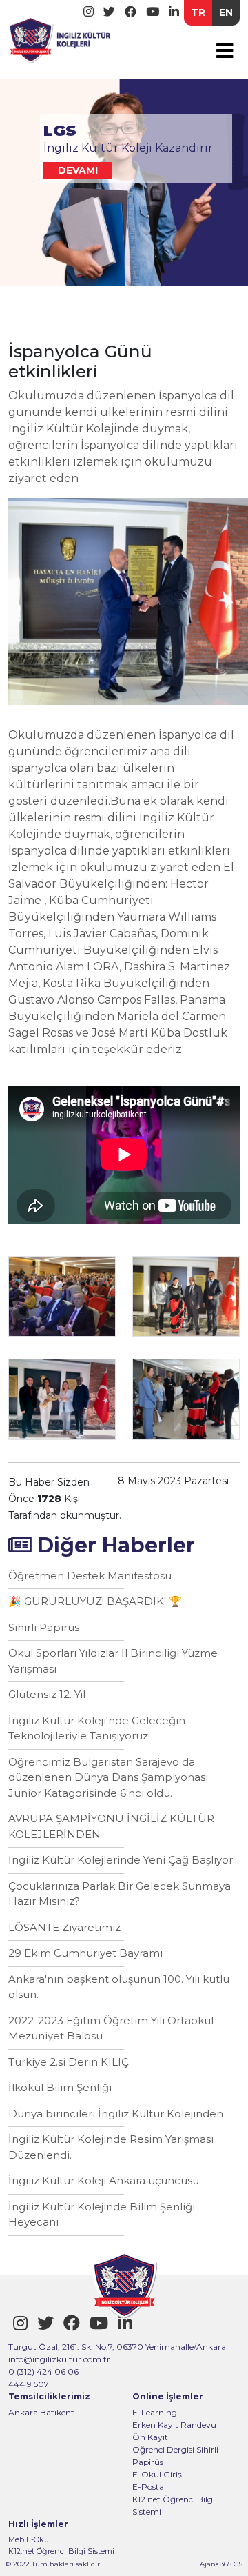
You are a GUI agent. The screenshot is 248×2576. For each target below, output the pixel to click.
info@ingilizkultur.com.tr (59, 2359)
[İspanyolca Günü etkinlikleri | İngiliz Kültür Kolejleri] (60, 38)
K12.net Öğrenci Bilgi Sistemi (174, 2505)
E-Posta (148, 2487)
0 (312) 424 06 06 (43, 2372)
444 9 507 (29, 2384)
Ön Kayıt (150, 2437)
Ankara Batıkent (41, 2412)
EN (226, 12)
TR (198, 12)
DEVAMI (78, 170)
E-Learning (155, 2412)
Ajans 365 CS (221, 2564)
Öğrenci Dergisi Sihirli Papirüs (175, 2456)
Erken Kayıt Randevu (174, 2425)
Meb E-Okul (30, 2539)
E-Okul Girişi (158, 2474)
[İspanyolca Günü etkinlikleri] (62, 1296)
